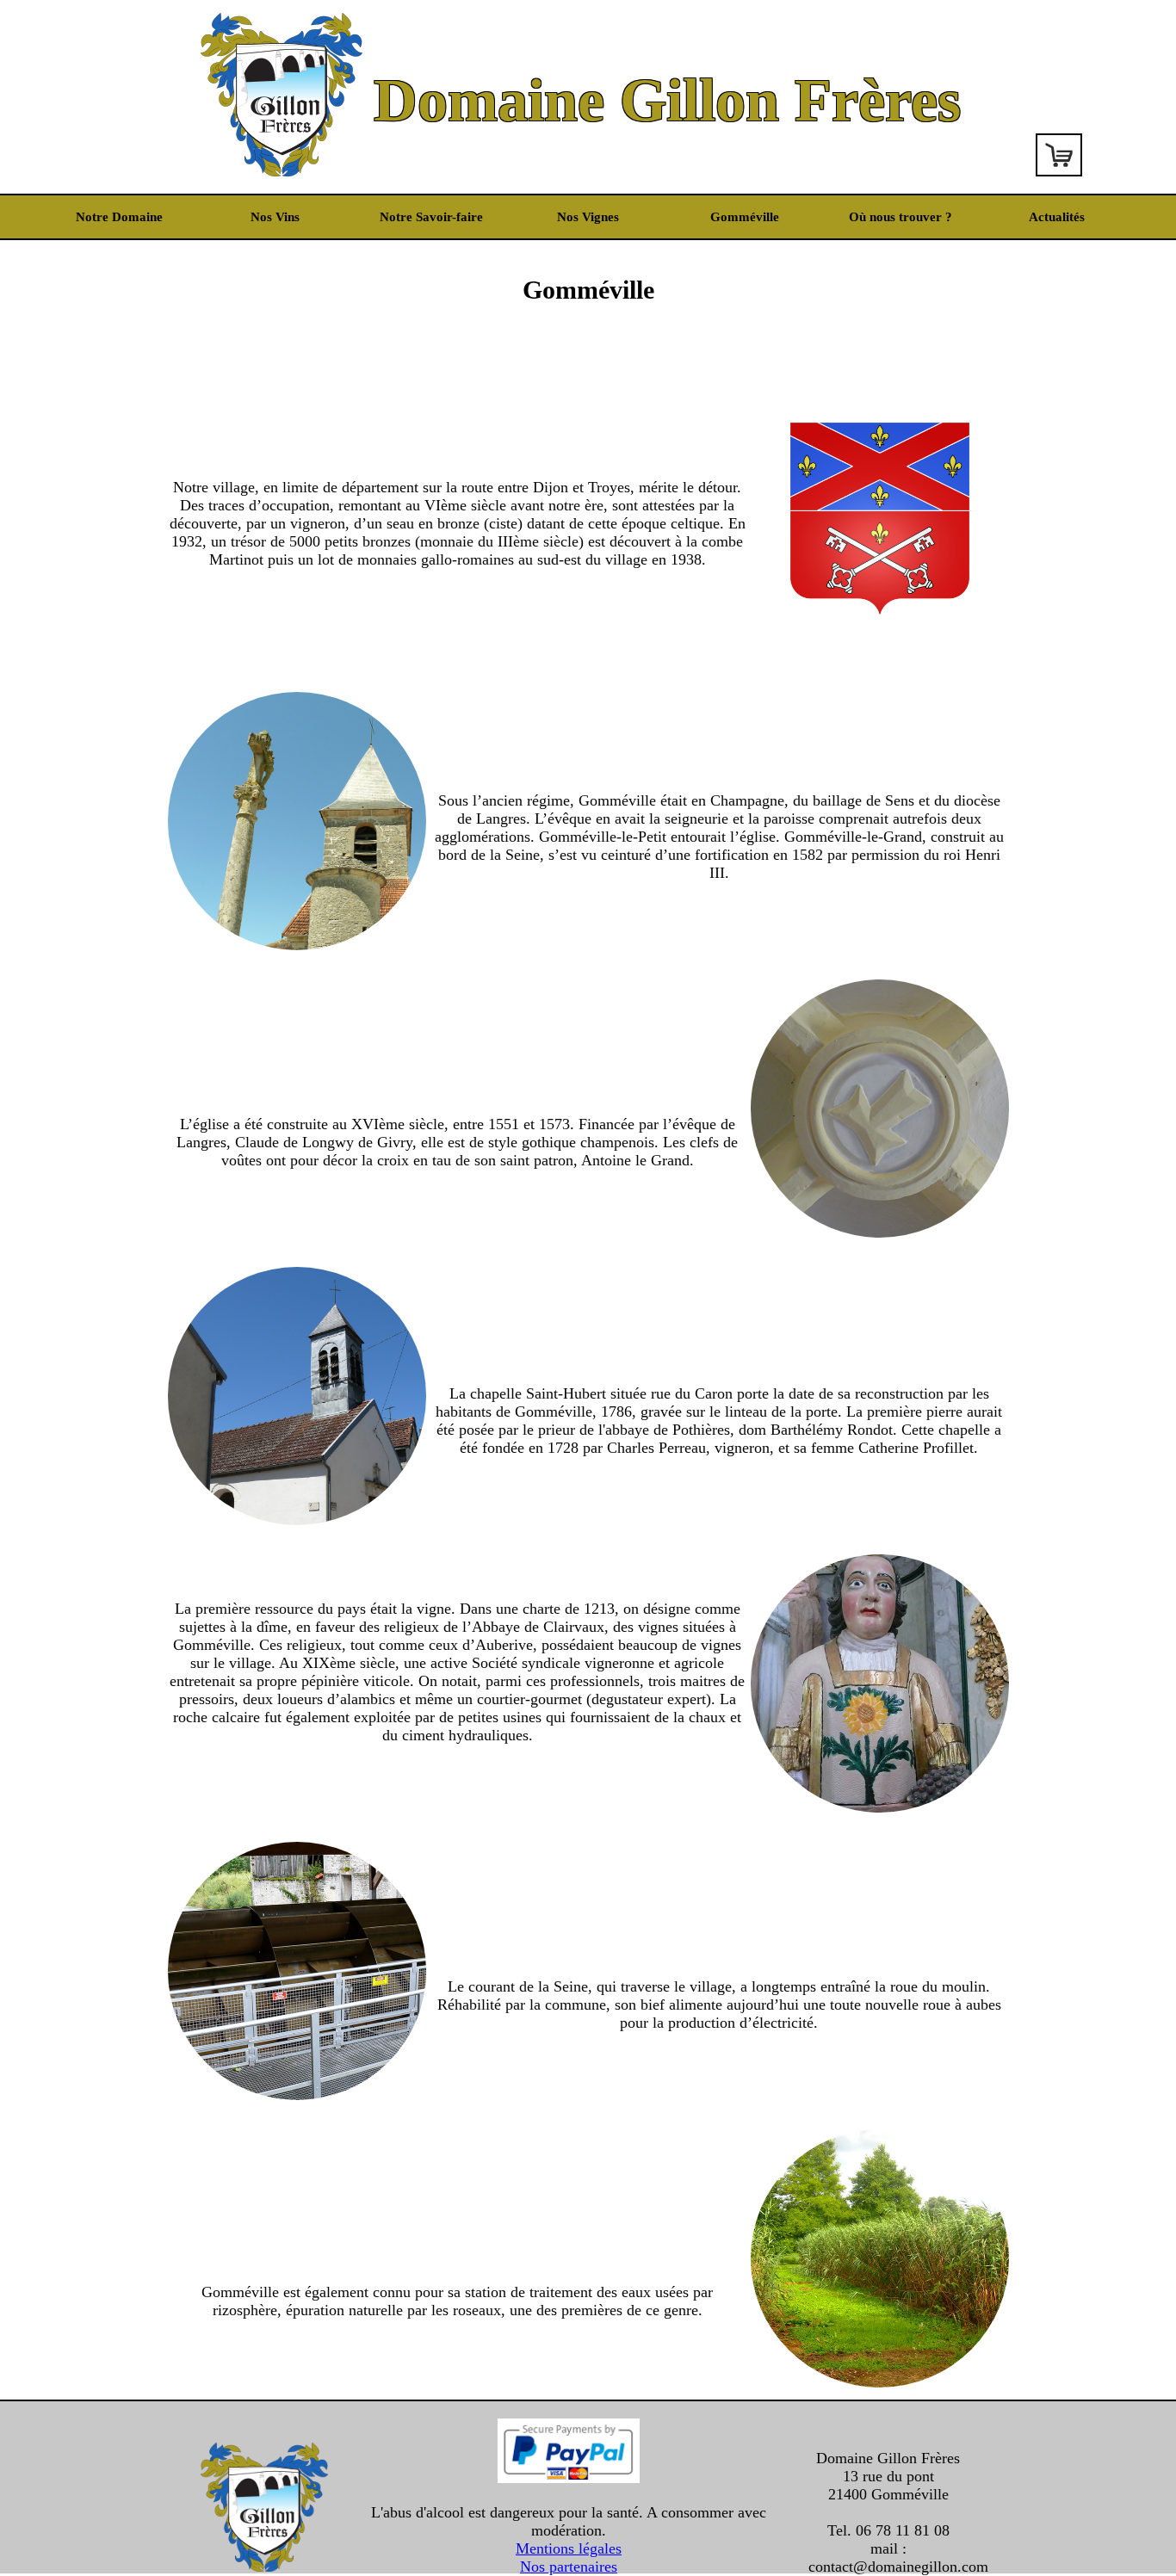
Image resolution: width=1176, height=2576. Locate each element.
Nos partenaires (569, 2567)
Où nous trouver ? (901, 217)
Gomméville (745, 217)
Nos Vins (275, 217)
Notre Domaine (119, 217)
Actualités (1057, 217)
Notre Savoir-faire (431, 217)
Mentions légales (569, 2548)
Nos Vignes (588, 217)
